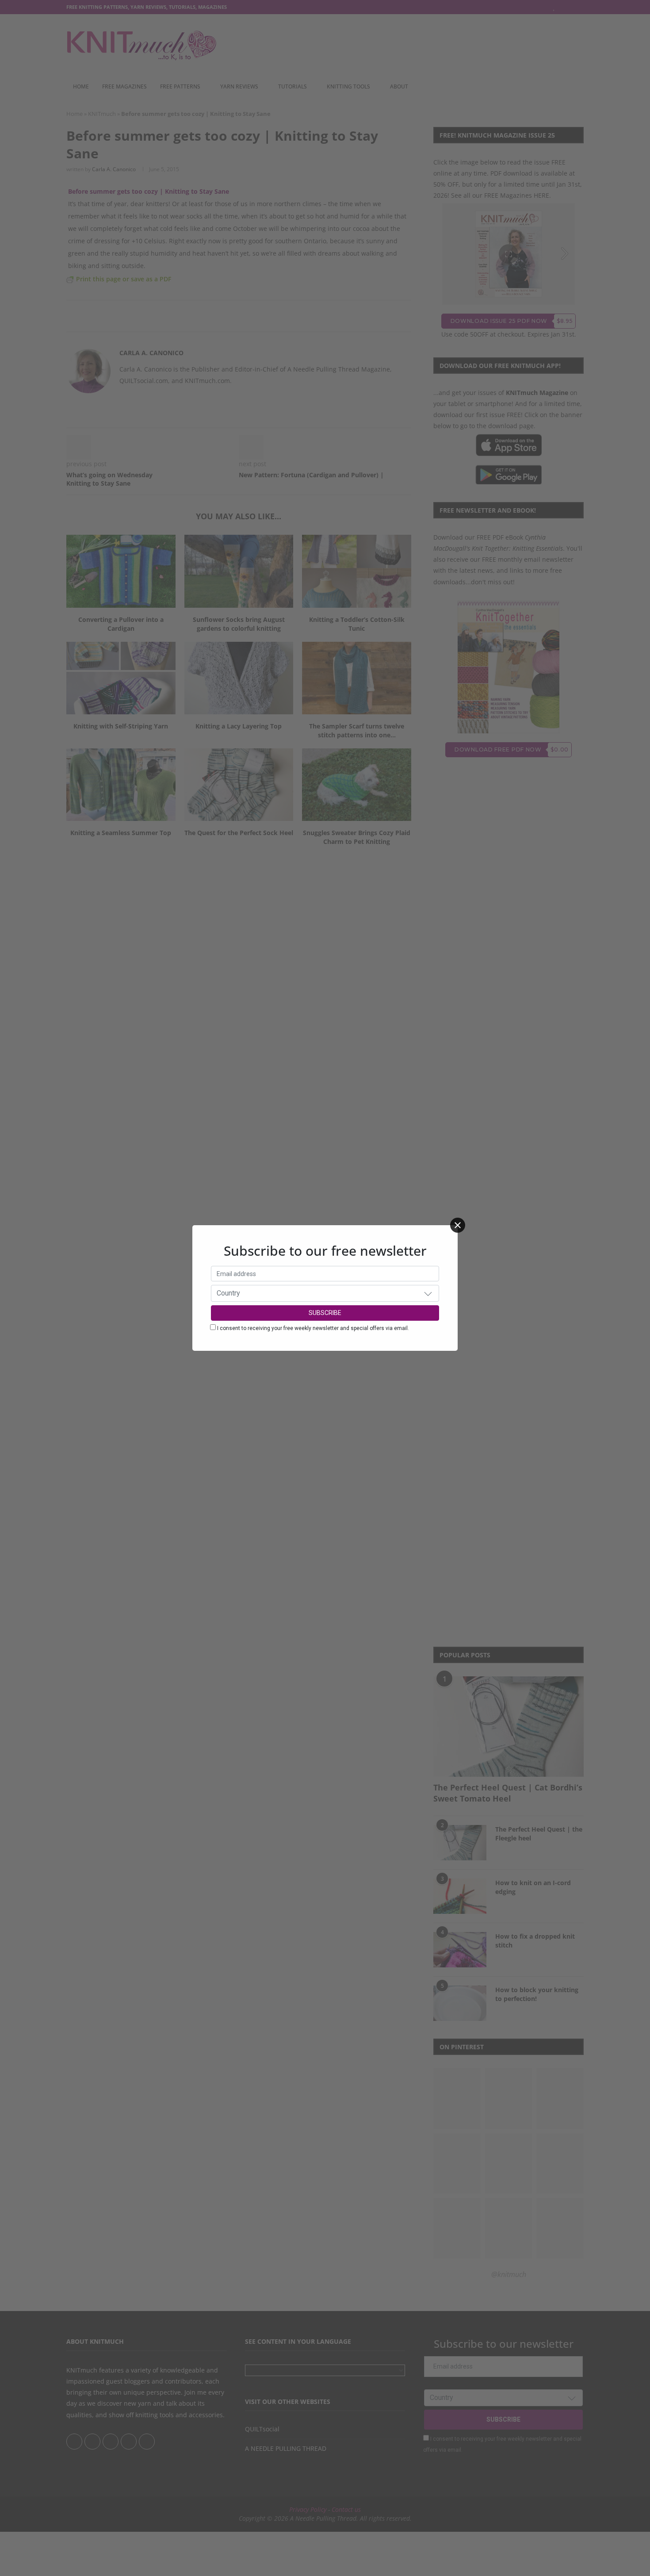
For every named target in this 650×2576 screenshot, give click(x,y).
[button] (428, 1293)
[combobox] (325, 1293)
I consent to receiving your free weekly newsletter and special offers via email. (313, 1328)
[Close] (458, 1225)
